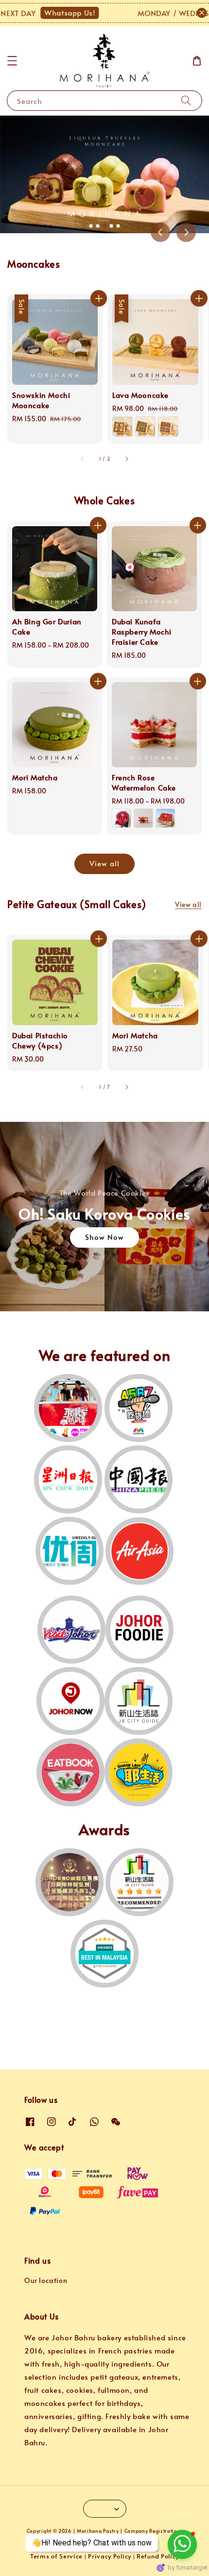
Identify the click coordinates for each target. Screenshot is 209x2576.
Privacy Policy (110, 2556)
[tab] (91, 226)
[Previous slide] (160, 232)
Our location (46, 2280)
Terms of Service (56, 2556)
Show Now (104, 1237)
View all (104, 863)
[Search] (186, 100)
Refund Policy (158, 2556)
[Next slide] (186, 232)
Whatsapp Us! (42, 12)
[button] (12, 61)
